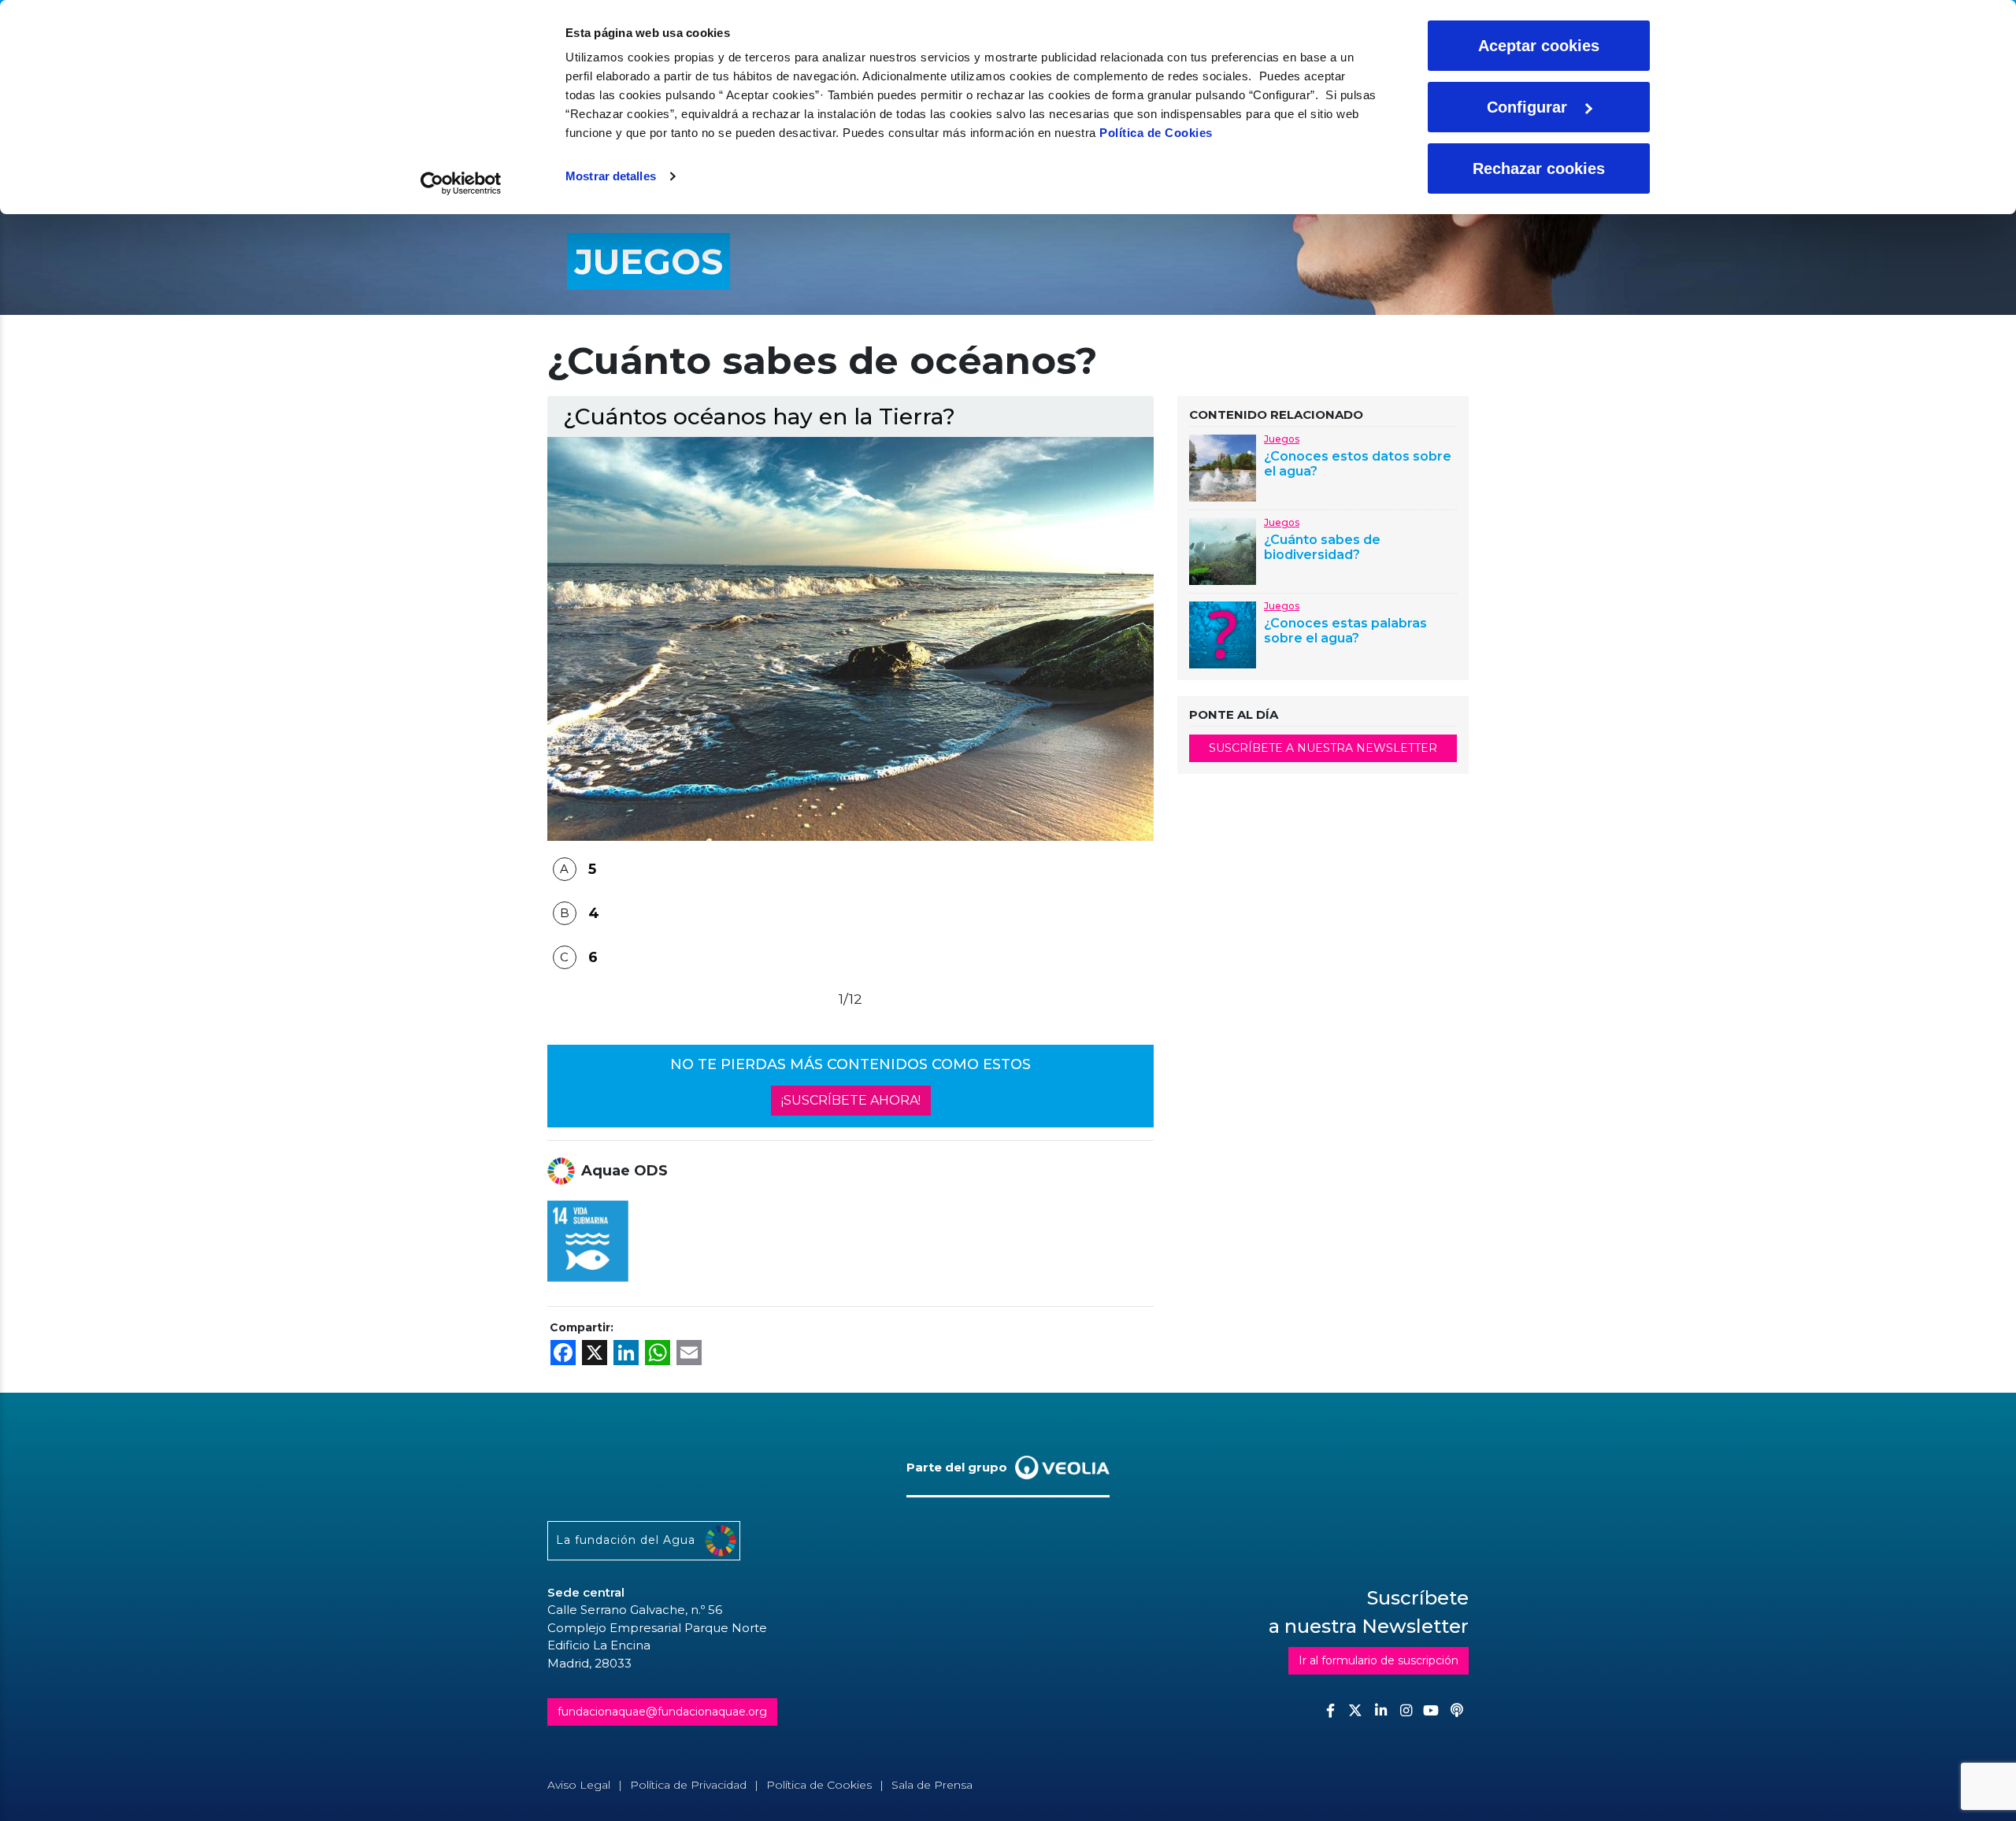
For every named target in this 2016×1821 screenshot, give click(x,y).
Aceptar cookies (1539, 46)
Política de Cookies (1156, 133)
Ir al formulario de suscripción (1379, 1660)
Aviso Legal (579, 1785)
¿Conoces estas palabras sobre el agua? (1345, 631)
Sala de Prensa (932, 1785)
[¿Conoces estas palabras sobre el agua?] (1223, 633)
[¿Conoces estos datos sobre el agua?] (1223, 466)
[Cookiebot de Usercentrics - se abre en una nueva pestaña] (461, 183)
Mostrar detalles (611, 176)
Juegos (1282, 439)
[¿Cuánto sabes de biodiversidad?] (1223, 550)
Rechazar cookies (1539, 168)
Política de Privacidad (688, 1785)
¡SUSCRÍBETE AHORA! (851, 1100)
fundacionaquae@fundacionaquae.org (662, 1712)
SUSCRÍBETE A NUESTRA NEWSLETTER (1323, 748)
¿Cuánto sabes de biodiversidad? (1322, 547)
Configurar (1527, 107)
